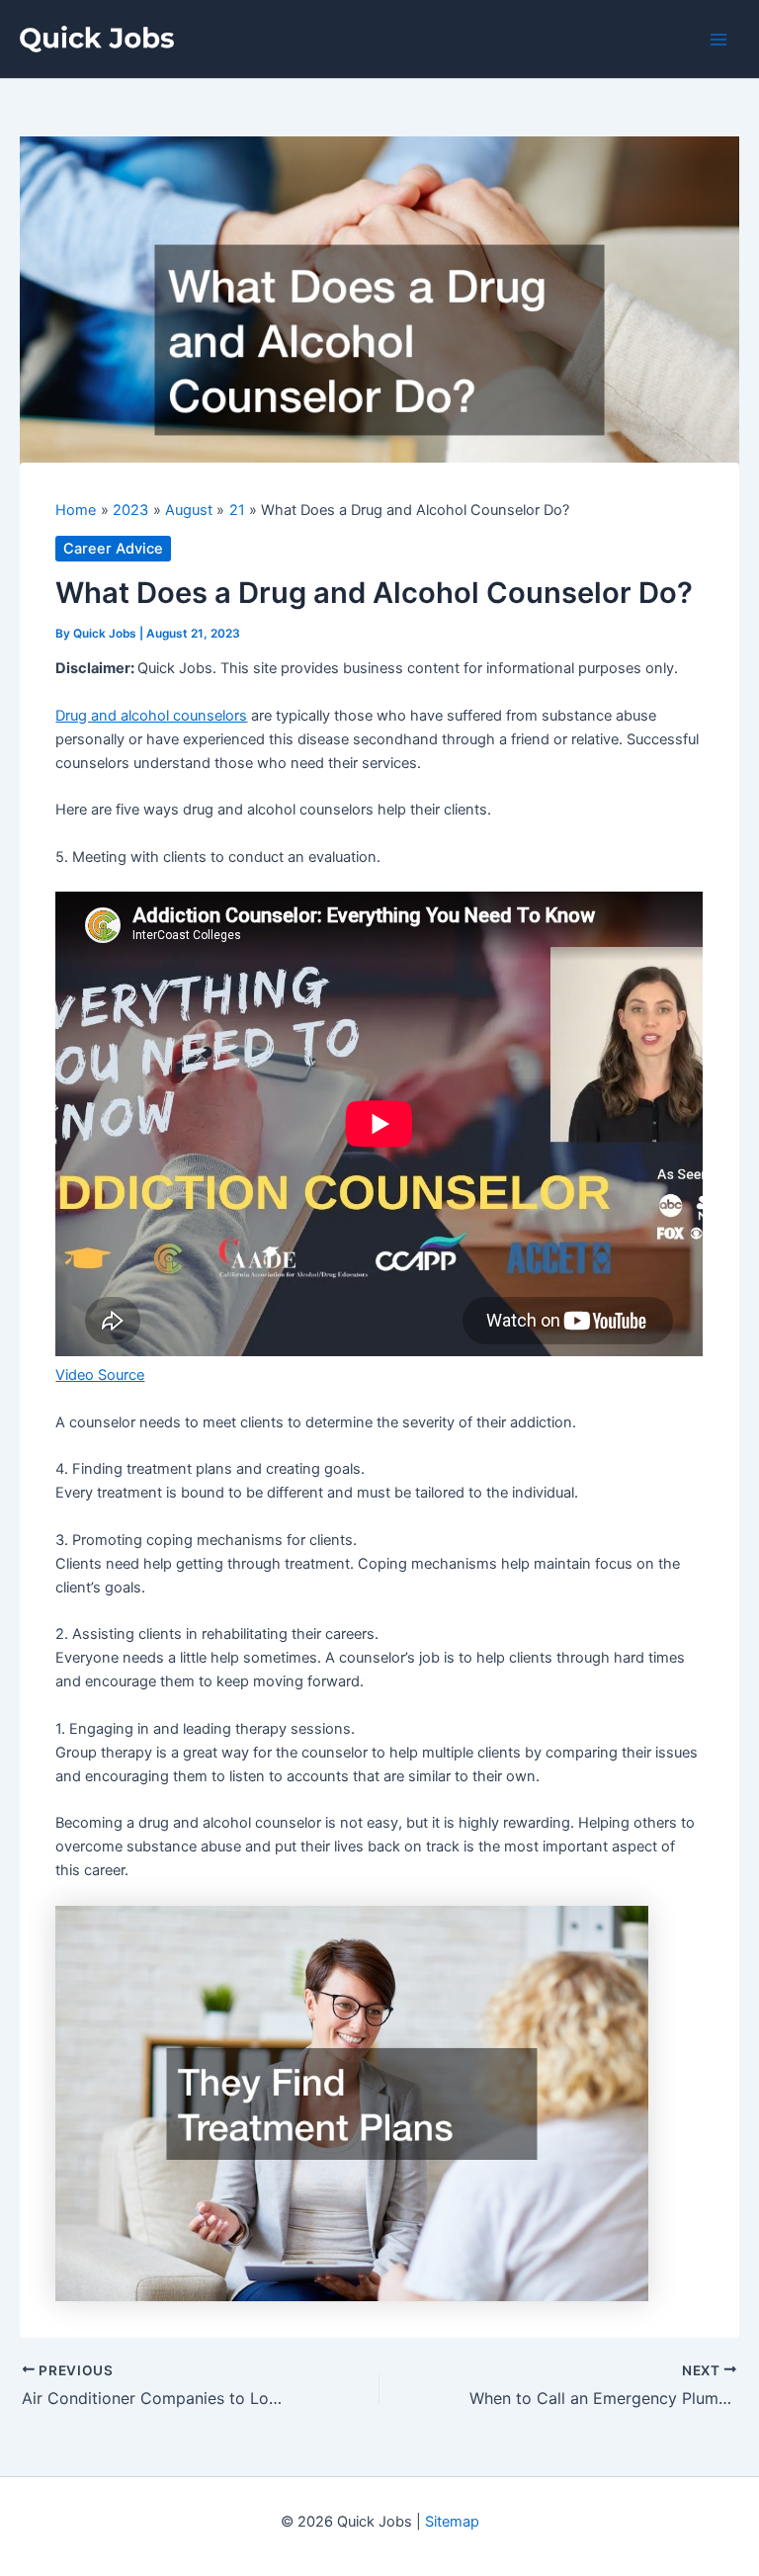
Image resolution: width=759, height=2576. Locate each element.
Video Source (100, 1375)
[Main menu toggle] (718, 40)
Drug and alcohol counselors (151, 716)
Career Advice (113, 549)
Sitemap (452, 2522)
